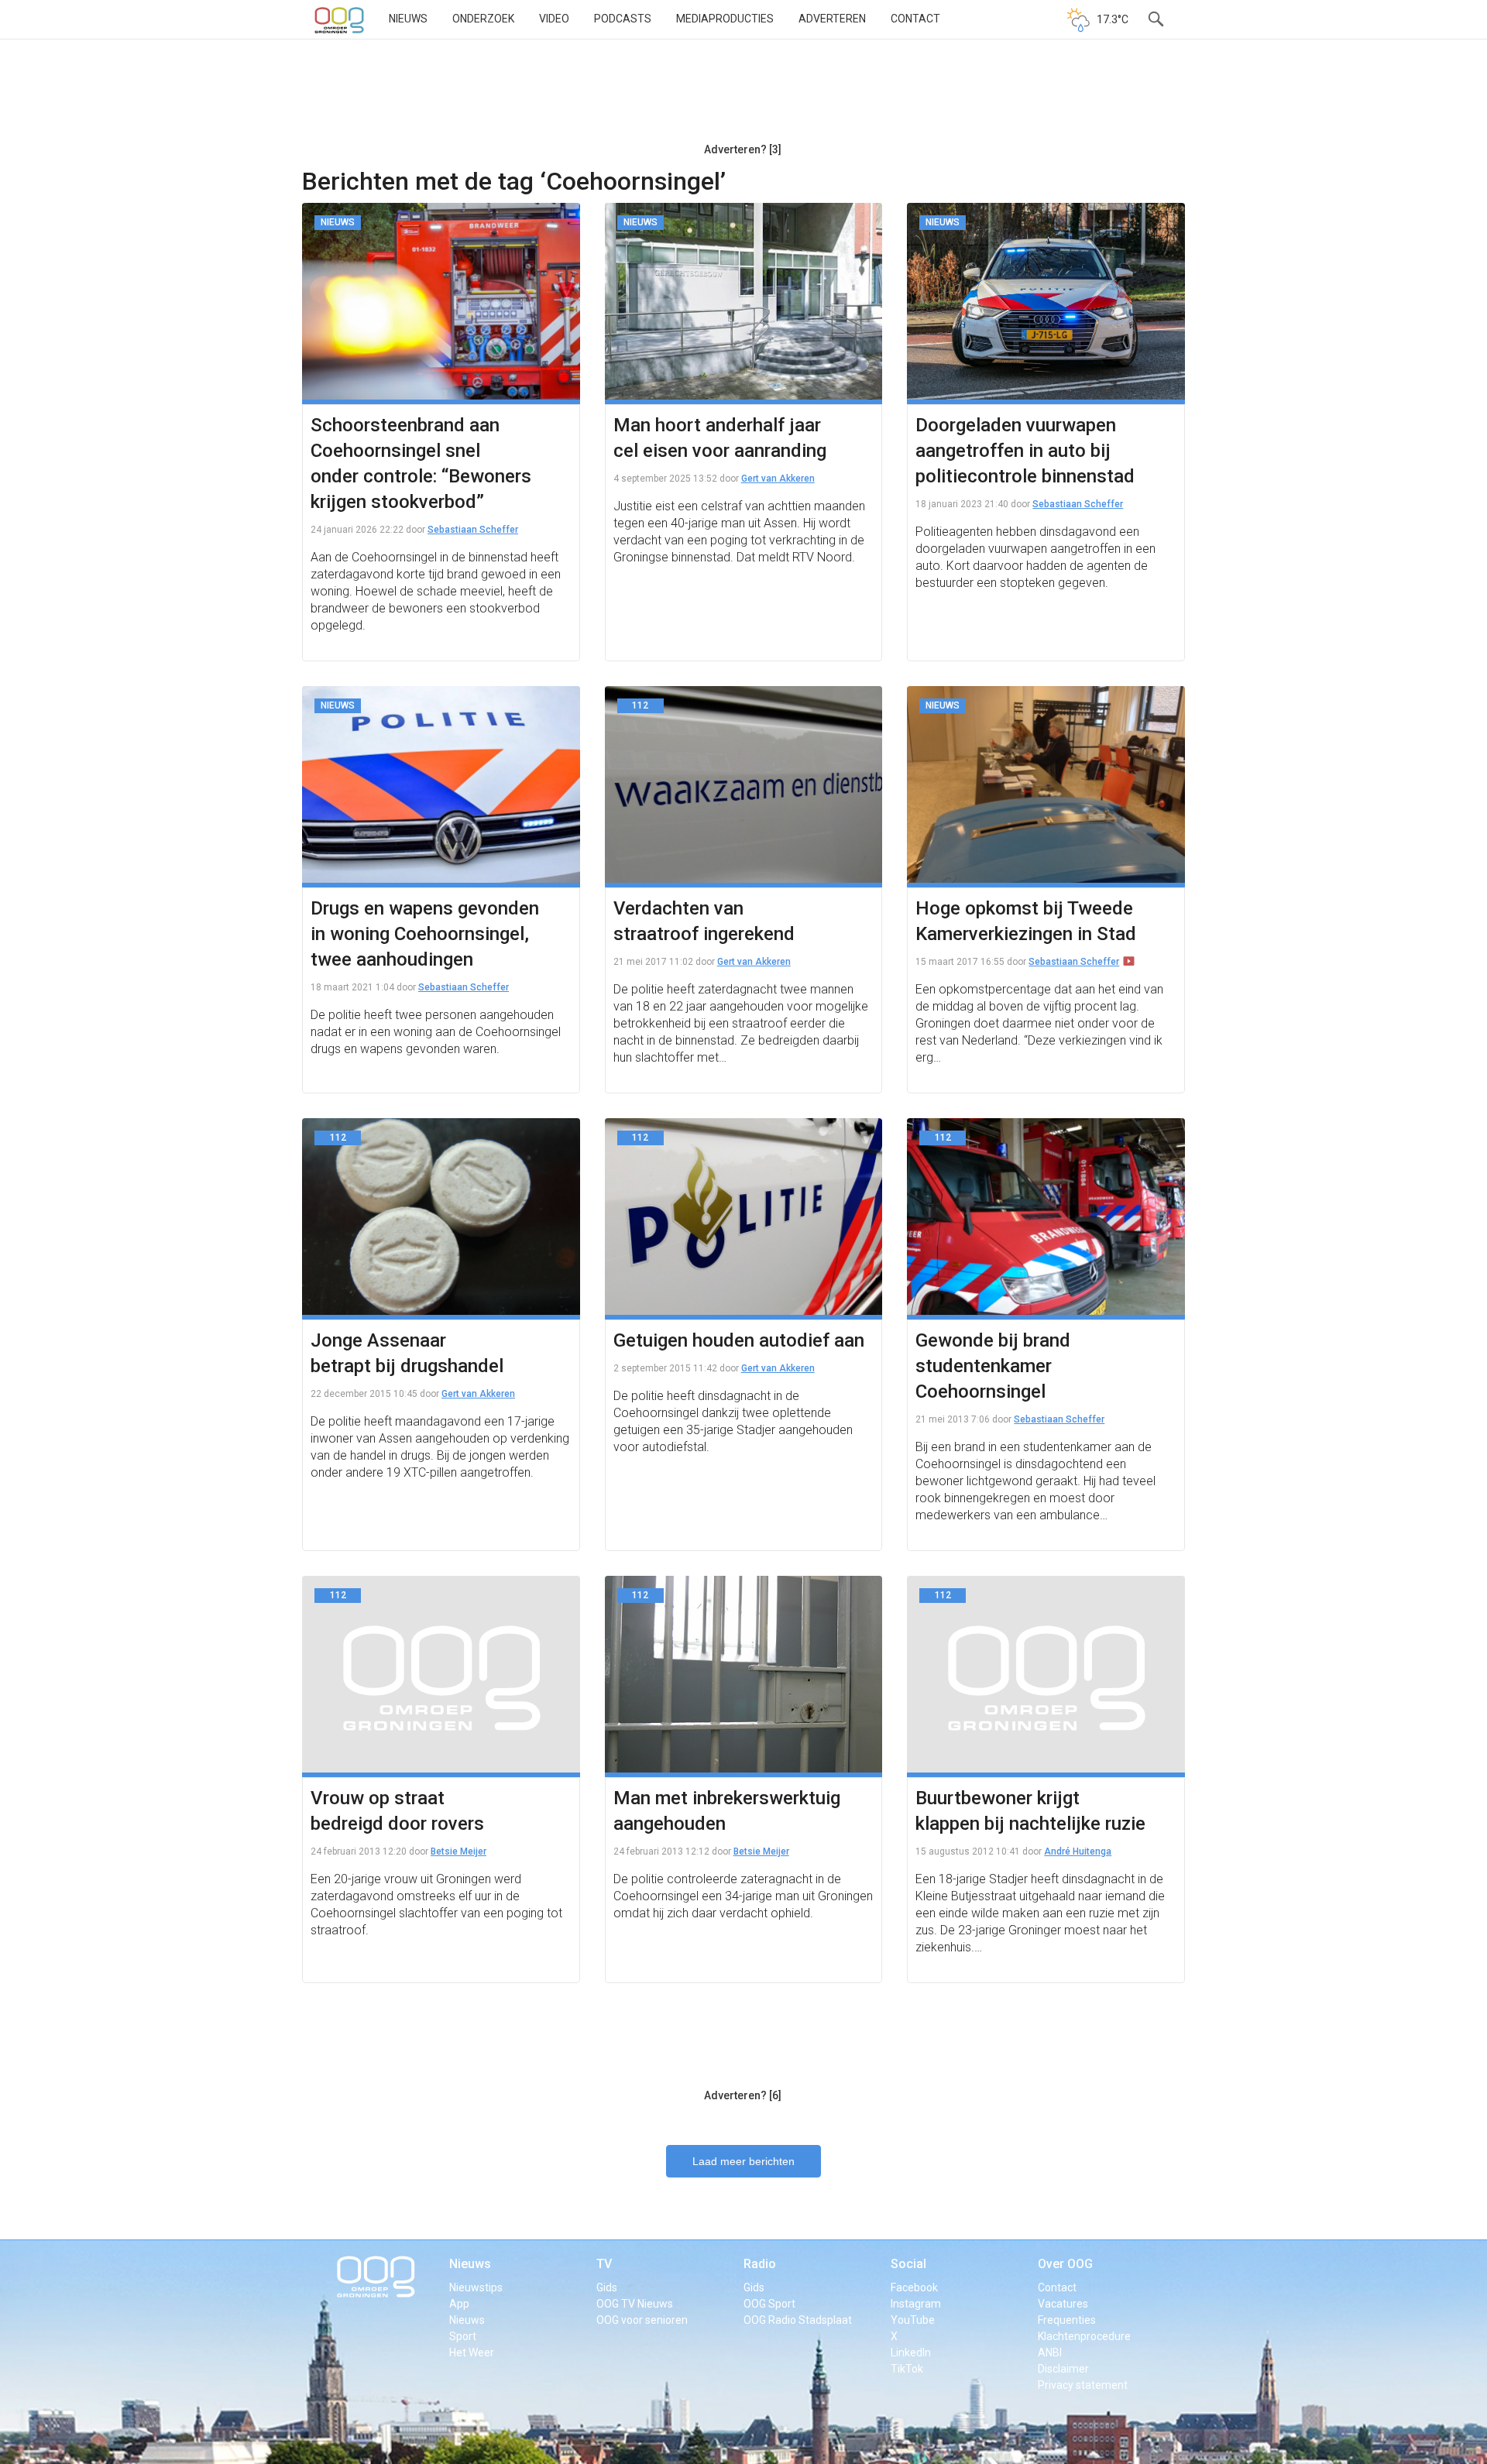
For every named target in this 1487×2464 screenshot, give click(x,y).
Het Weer (472, 2352)
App (459, 2304)
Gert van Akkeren (778, 479)
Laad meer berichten (743, 2161)
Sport (463, 2336)
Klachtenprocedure (1084, 2336)
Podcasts (623, 19)
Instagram (916, 2304)
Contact (915, 19)
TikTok (907, 2369)
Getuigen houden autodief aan (739, 1340)
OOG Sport (769, 2304)
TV (604, 2264)
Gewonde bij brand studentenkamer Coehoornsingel (993, 1366)
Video (554, 19)
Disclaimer (1063, 2369)
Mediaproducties (725, 19)
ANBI (1050, 2352)
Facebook (914, 2287)
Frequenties (1067, 2320)
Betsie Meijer (458, 1851)
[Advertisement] (743, 97)
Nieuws (408, 19)
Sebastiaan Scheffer (473, 530)
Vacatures (1063, 2304)
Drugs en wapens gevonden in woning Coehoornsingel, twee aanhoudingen (425, 934)
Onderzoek (483, 19)
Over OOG (1065, 2264)
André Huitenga (1078, 1851)
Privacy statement (1083, 2385)
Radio (760, 2264)
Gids (607, 2287)
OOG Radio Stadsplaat (798, 2320)
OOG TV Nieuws (635, 2304)
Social (908, 2264)
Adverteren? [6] (743, 2095)
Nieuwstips (476, 2287)
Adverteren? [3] (743, 149)
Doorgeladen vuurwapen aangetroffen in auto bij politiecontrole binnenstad (1025, 451)
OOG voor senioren (642, 2320)
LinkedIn (911, 2352)
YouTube (913, 2320)
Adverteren (832, 19)
